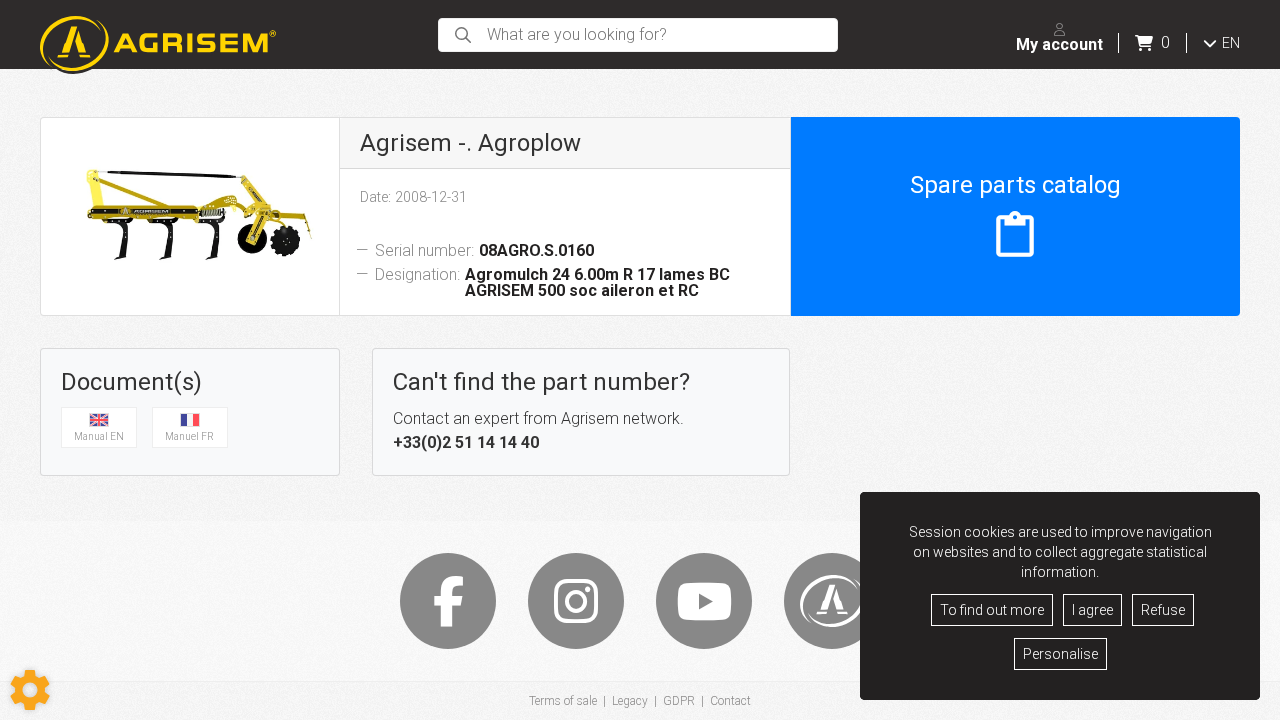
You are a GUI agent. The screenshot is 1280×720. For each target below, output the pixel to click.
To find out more (992, 610)
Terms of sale (563, 701)
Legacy (630, 701)
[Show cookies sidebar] (30, 690)
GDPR (679, 701)
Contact (730, 701)
